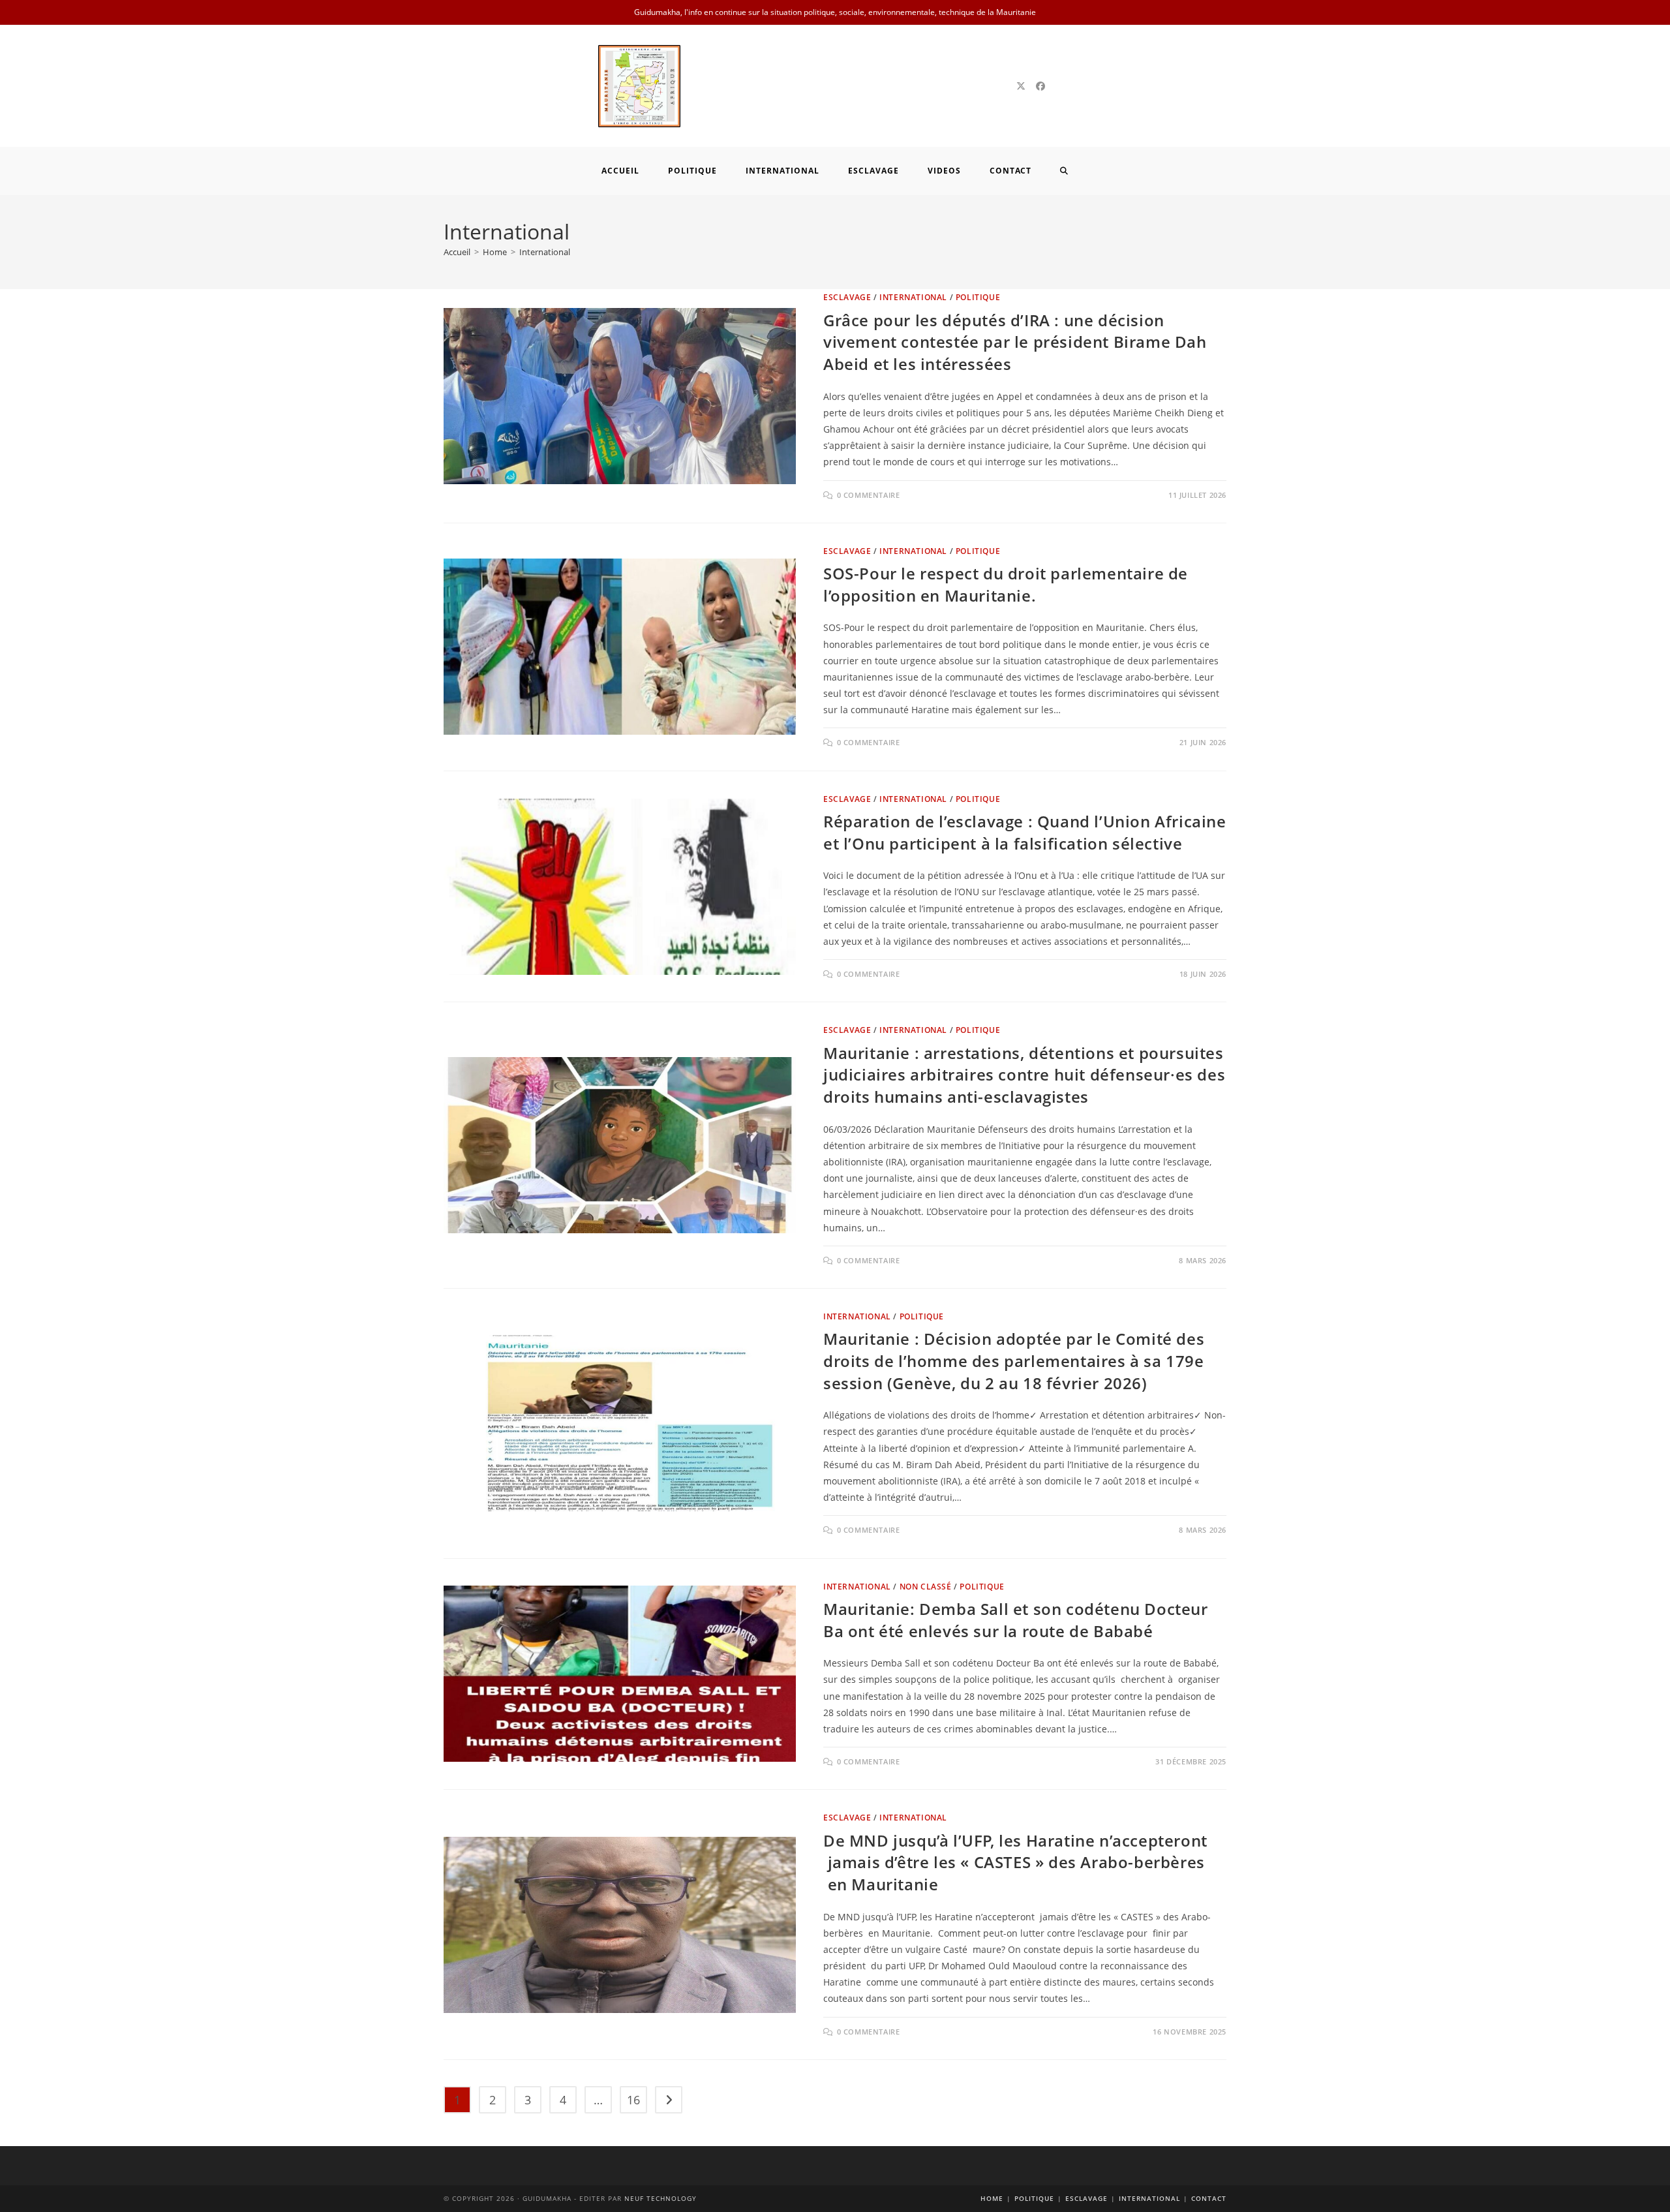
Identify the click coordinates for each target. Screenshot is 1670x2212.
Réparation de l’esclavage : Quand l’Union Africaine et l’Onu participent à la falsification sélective (1025, 832)
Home (992, 2198)
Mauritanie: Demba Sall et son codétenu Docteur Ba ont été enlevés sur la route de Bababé (1016, 1620)
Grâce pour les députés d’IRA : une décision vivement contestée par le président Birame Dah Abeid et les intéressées (1015, 342)
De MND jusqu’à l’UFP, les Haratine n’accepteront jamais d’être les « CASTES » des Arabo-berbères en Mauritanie (1015, 1862)
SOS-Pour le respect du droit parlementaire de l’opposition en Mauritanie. (1006, 584)
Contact (1209, 2198)
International (545, 252)
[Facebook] (1040, 86)
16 (633, 2100)
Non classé (926, 1587)
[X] (1021, 86)
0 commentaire (869, 495)
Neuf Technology (660, 2198)
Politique (978, 297)
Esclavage (847, 297)
